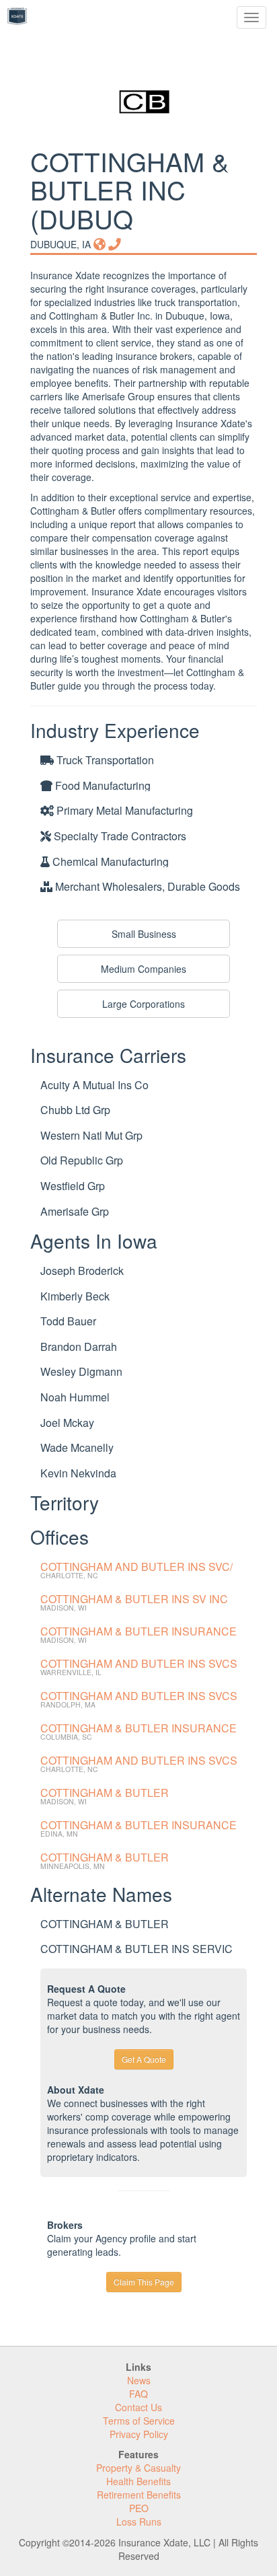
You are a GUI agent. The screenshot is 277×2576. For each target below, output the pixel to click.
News (139, 2380)
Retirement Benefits (139, 2495)
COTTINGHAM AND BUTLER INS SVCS (139, 1663)
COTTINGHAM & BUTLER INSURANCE (138, 1631)
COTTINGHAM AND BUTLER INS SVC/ (136, 1567)
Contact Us (138, 2407)
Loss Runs (139, 2522)
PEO (139, 2508)
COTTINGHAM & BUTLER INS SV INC (134, 1599)
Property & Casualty (138, 2468)
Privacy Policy (139, 2434)
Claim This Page (144, 2282)
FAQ (138, 2394)
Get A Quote (144, 2059)
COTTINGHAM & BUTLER (105, 1793)
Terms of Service (139, 2421)
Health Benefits (138, 2481)
